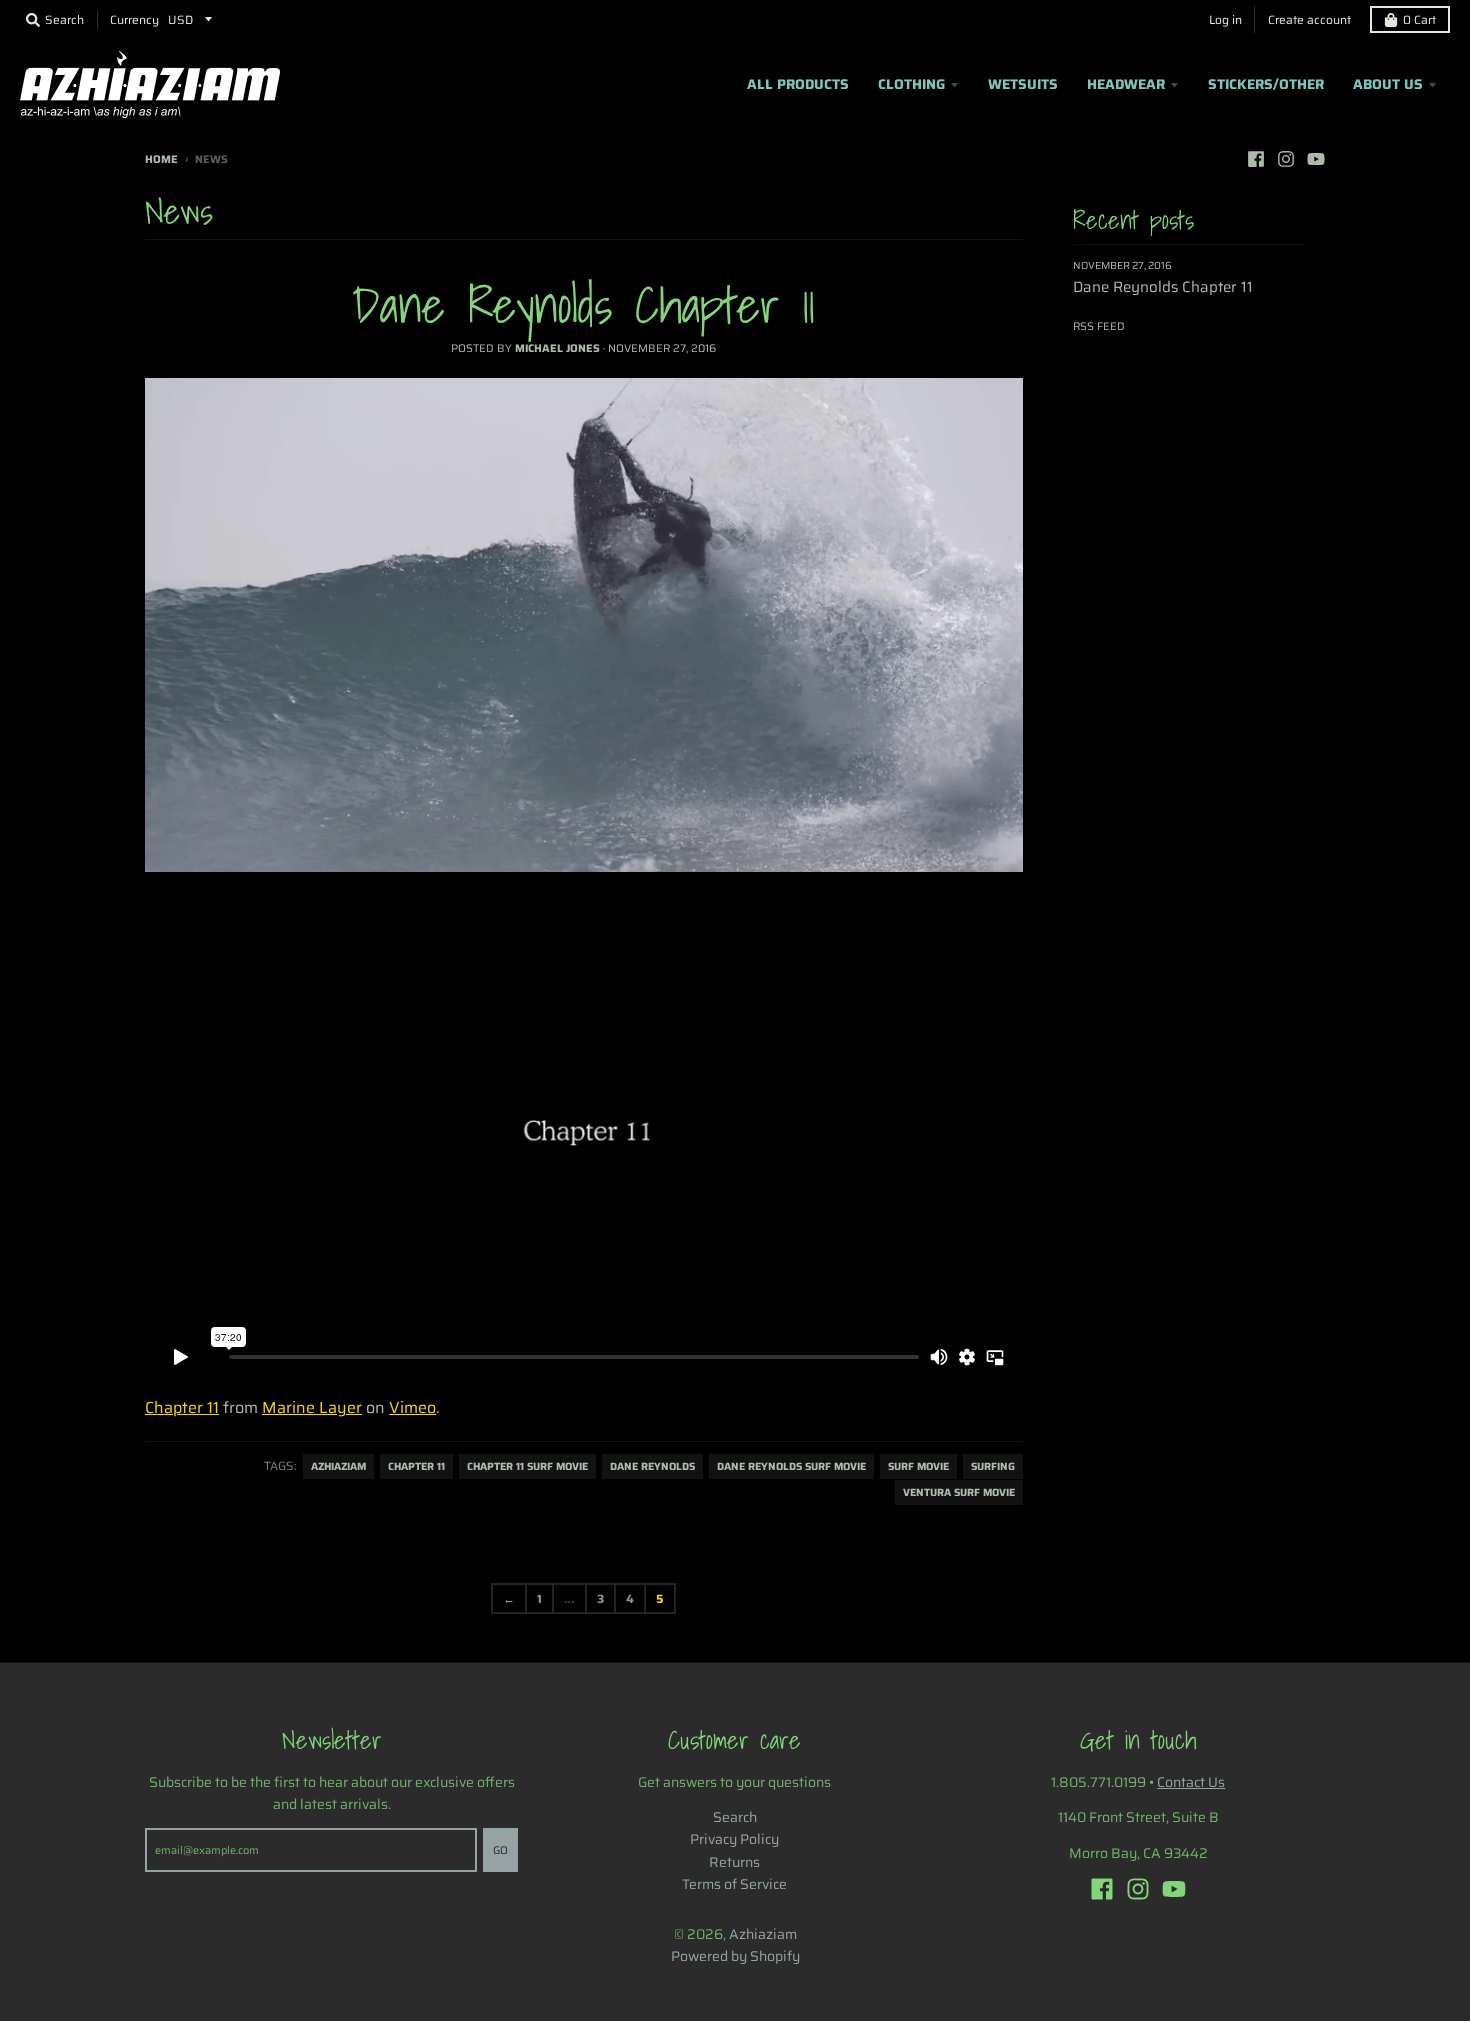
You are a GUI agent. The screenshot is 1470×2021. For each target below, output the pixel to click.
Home (161, 159)
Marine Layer (312, 1407)
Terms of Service (734, 1884)
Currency (134, 19)
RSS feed (1099, 326)
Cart (1419, 19)
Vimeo (412, 1407)
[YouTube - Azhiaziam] (1316, 159)
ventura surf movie (959, 1492)
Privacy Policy (734, 1839)
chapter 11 (416, 1466)
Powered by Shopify (735, 1956)
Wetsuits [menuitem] (1023, 84)
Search (735, 1817)
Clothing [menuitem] (911, 84)
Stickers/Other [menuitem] (1266, 84)
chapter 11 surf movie (527, 1466)
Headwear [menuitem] (1126, 84)
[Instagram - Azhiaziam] (1286, 159)
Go (500, 1850)
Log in (1225, 19)
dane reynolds (652, 1466)
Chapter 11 (182, 1407)
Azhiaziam (763, 1934)
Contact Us (1191, 1782)
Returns (734, 1862)
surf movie (918, 1466)
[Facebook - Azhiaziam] (1256, 159)
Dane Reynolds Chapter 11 (583, 304)
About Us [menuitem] (1388, 84)
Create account (1309, 19)
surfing (993, 1466)
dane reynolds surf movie (791, 1466)
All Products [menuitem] (798, 84)
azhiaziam (338, 1466)
